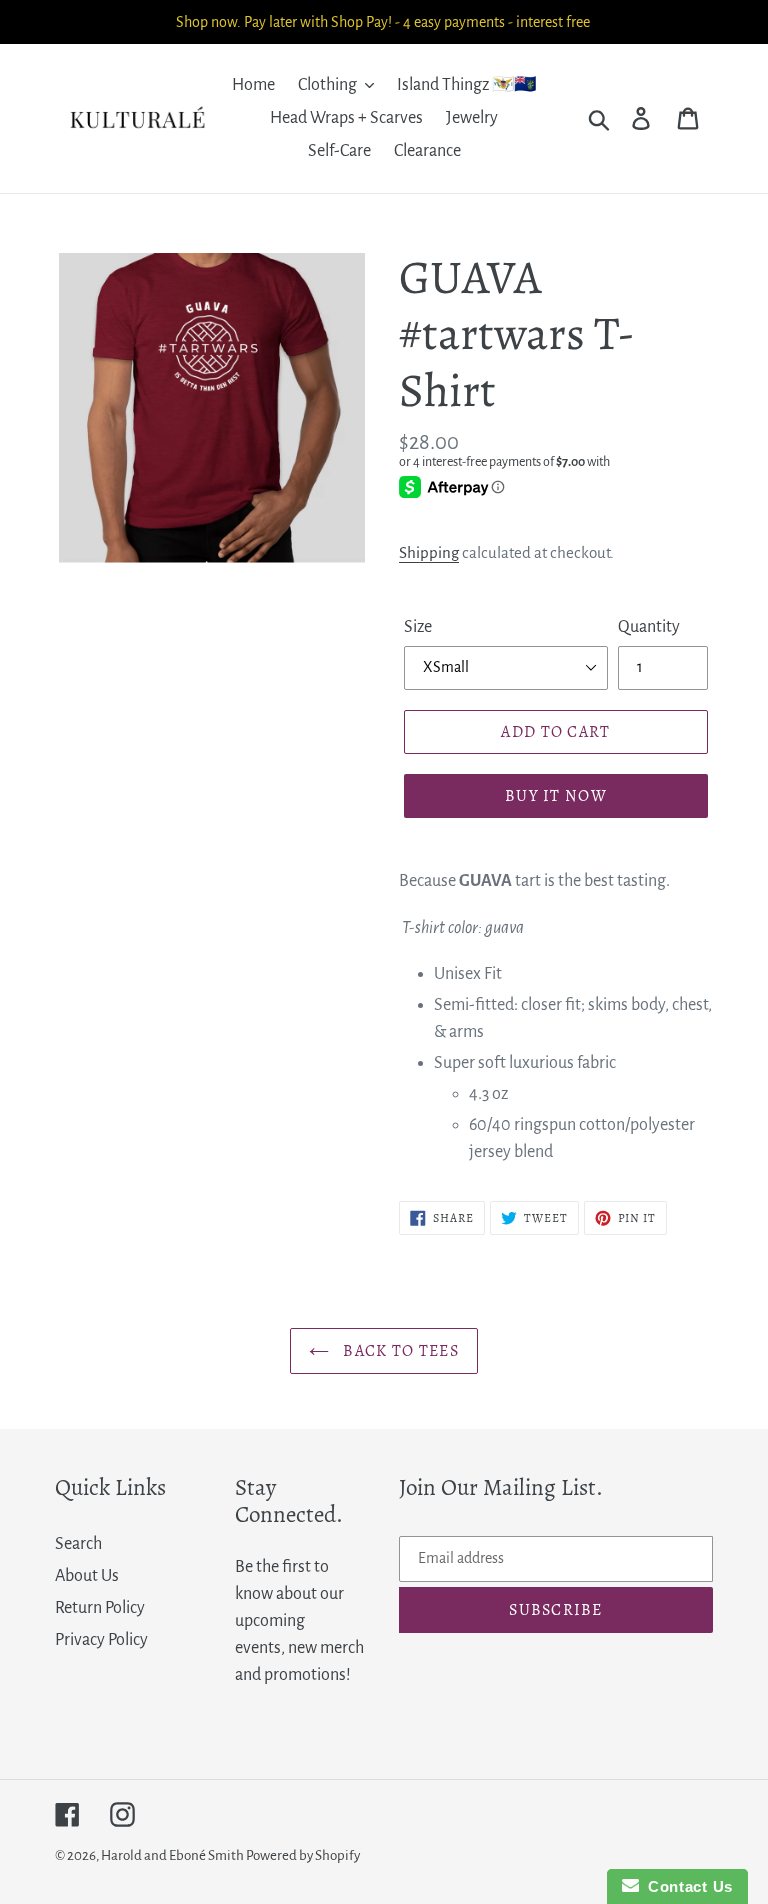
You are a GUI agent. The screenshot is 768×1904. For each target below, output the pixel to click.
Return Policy (100, 1608)
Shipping (429, 552)
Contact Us (686, 1886)
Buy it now (556, 796)
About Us (87, 1576)
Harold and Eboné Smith (173, 1855)
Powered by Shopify (303, 1855)
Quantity (649, 627)
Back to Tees (399, 1351)
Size (418, 627)
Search (78, 1544)
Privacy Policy (101, 1640)
